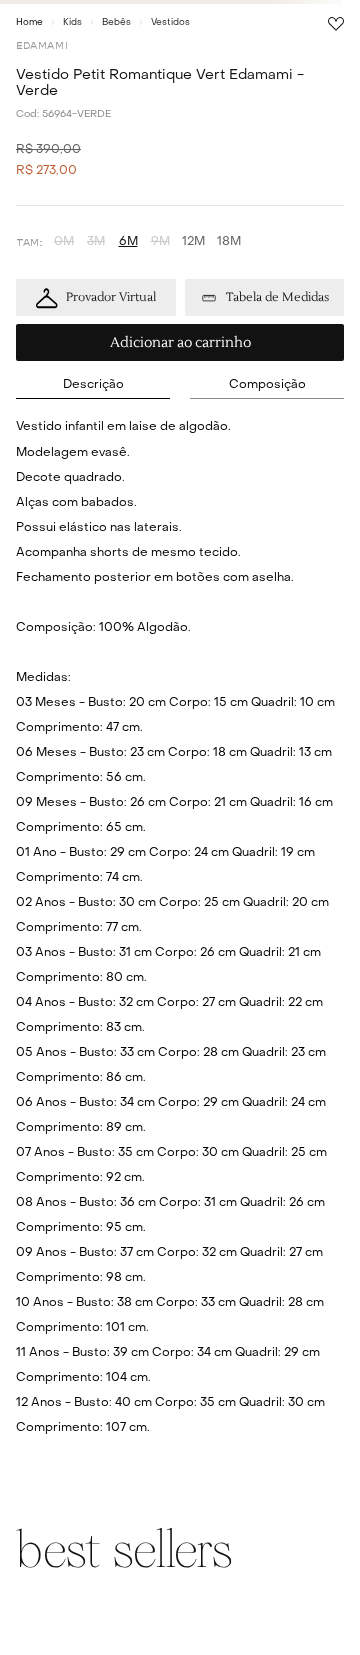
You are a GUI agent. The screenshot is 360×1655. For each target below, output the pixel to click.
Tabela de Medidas (277, 297)
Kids (72, 22)
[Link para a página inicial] (29, 22)
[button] (64, 242)
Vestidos (170, 22)
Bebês (116, 22)
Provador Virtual (111, 297)
